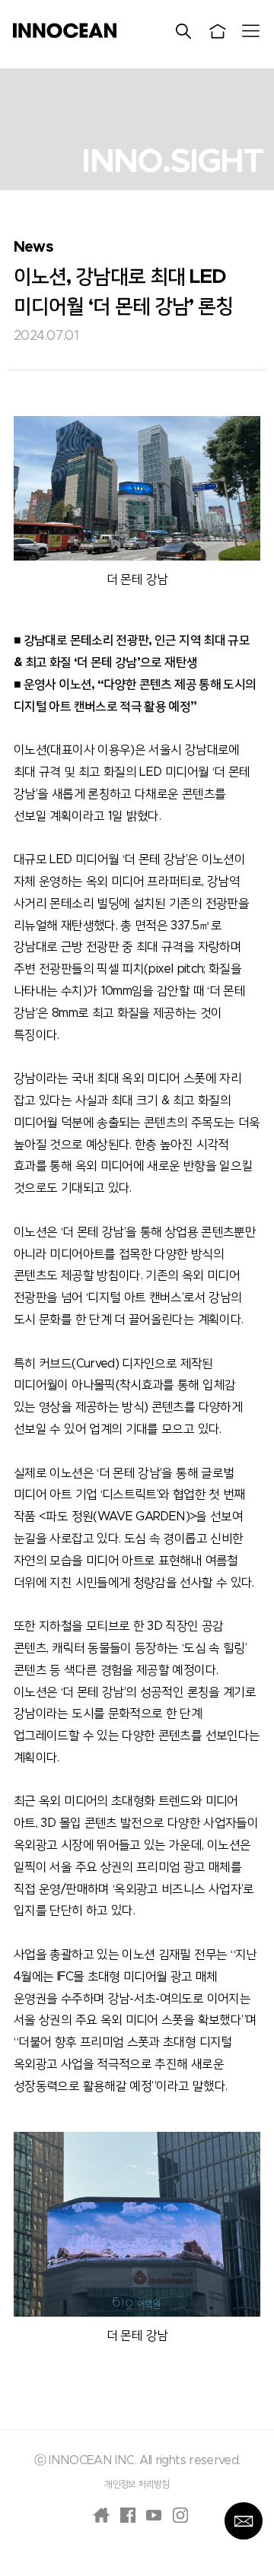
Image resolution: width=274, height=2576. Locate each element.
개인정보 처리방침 (137, 2484)
